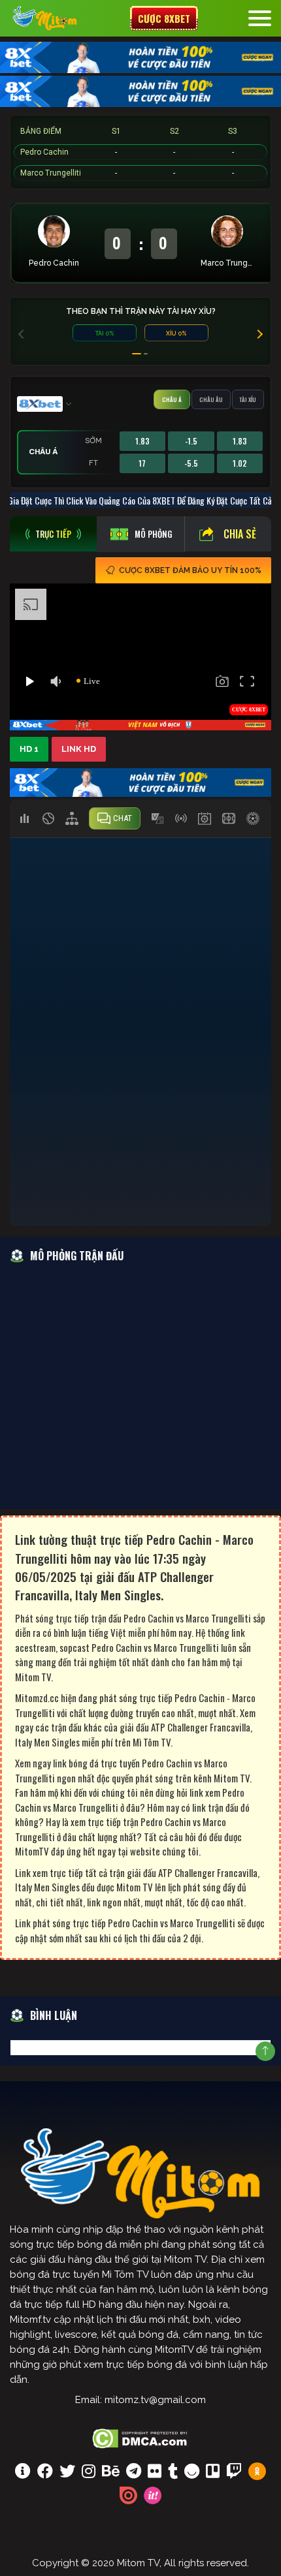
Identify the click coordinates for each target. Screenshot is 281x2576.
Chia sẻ (240, 534)
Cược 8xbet (164, 18)
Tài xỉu (248, 399)
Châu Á (172, 399)
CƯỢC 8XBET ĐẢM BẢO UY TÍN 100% (190, 570)
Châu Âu (211, 399)
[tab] (53, 534)
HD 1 (29, 749)
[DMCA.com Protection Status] (141, 2437)
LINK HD (79, 749)
